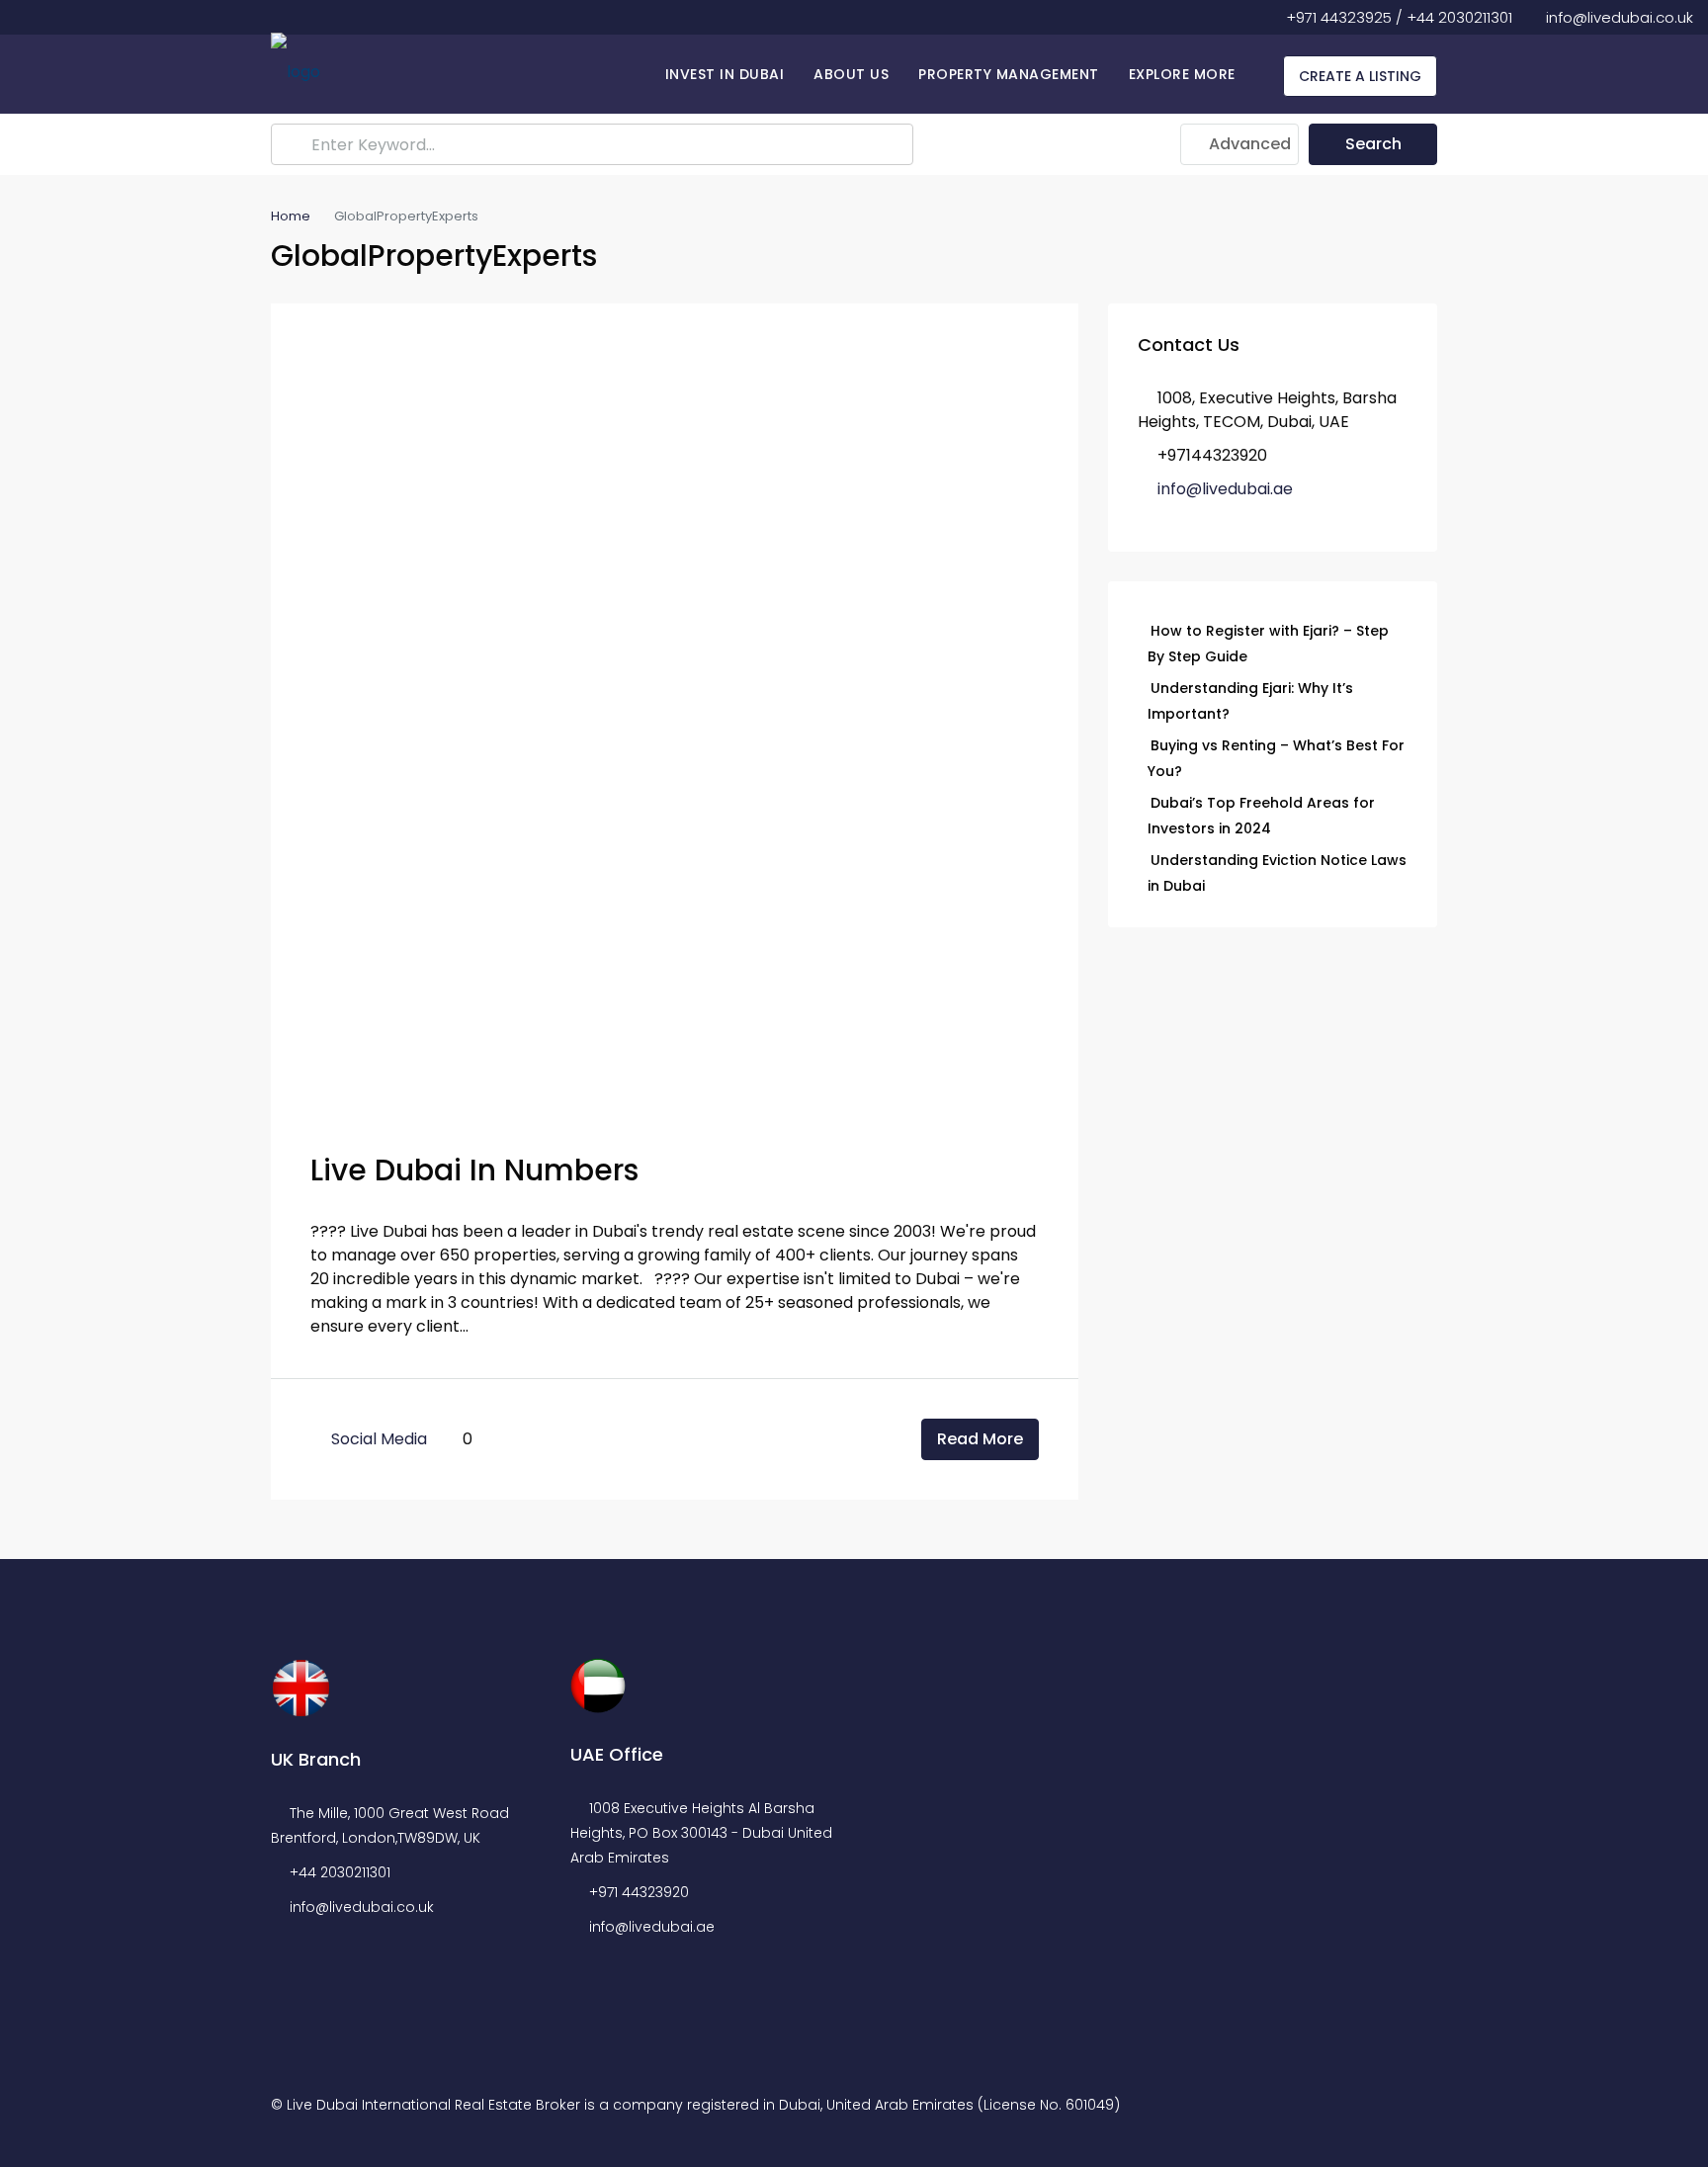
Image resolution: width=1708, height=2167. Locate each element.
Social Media (379, 1439)
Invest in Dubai (725, 74)
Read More (980, 1439)
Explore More (1182, 74)
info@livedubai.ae (1225, 489)
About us (851, 74)
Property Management (1009, 74)
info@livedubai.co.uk (362, 1907)
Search (1373, 144)
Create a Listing (1360, 76)
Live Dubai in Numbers (474, 1170)
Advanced (1248, 144)
